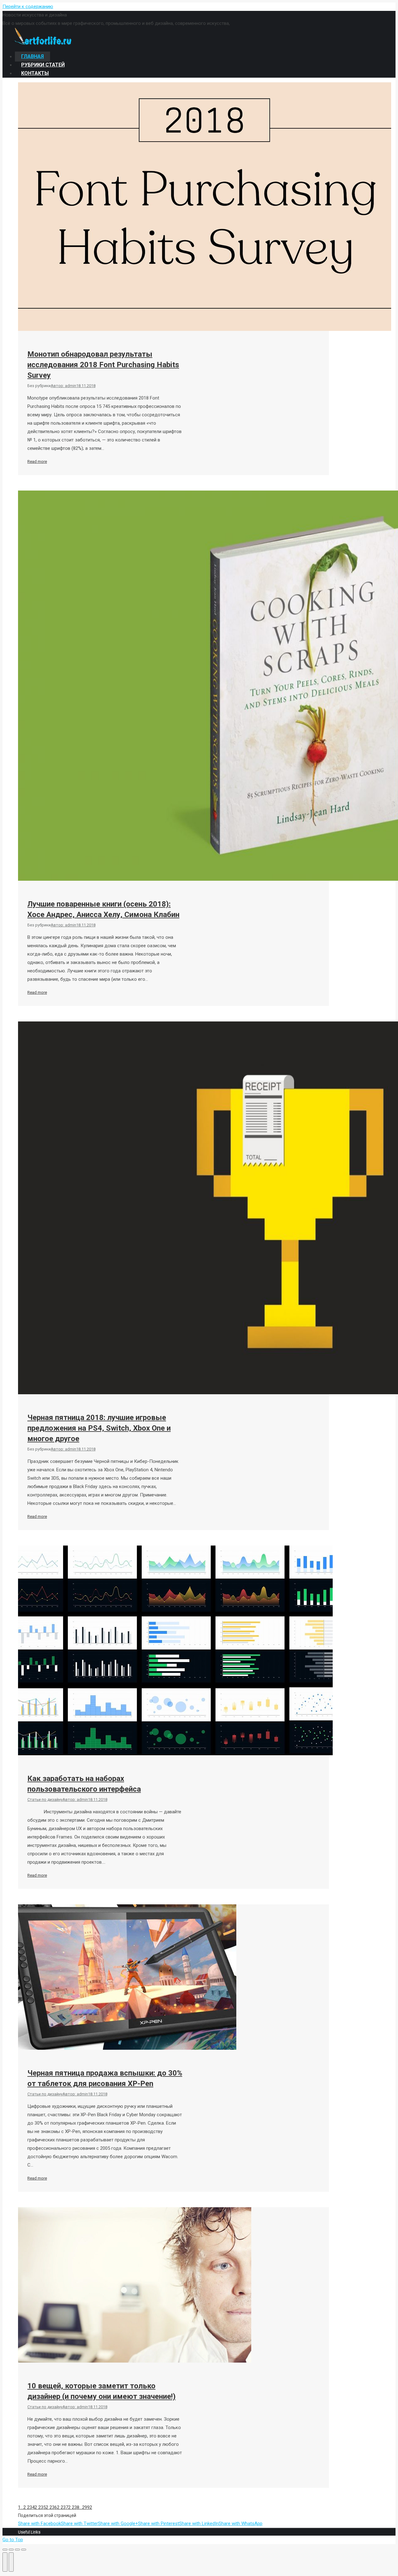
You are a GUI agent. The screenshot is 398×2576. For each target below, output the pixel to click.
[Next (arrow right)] (11, 2562)
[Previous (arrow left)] (5, 2562)
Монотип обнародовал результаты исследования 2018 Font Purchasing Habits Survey (103, 365)
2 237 (62, 2507)
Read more (37, 461)
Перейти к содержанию (28, 7)
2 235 (40, 2507)
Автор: (63, 386)
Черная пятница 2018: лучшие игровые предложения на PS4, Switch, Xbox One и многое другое (99, 1428)
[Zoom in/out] (24, 2550)
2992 (87, 2507)
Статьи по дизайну (45, 1800)
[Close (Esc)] (5, 2550)
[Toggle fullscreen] (17, 2550)
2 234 (29, 2507)
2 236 (51, 2507)
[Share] (11, 2550)
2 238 (74, 2507)
